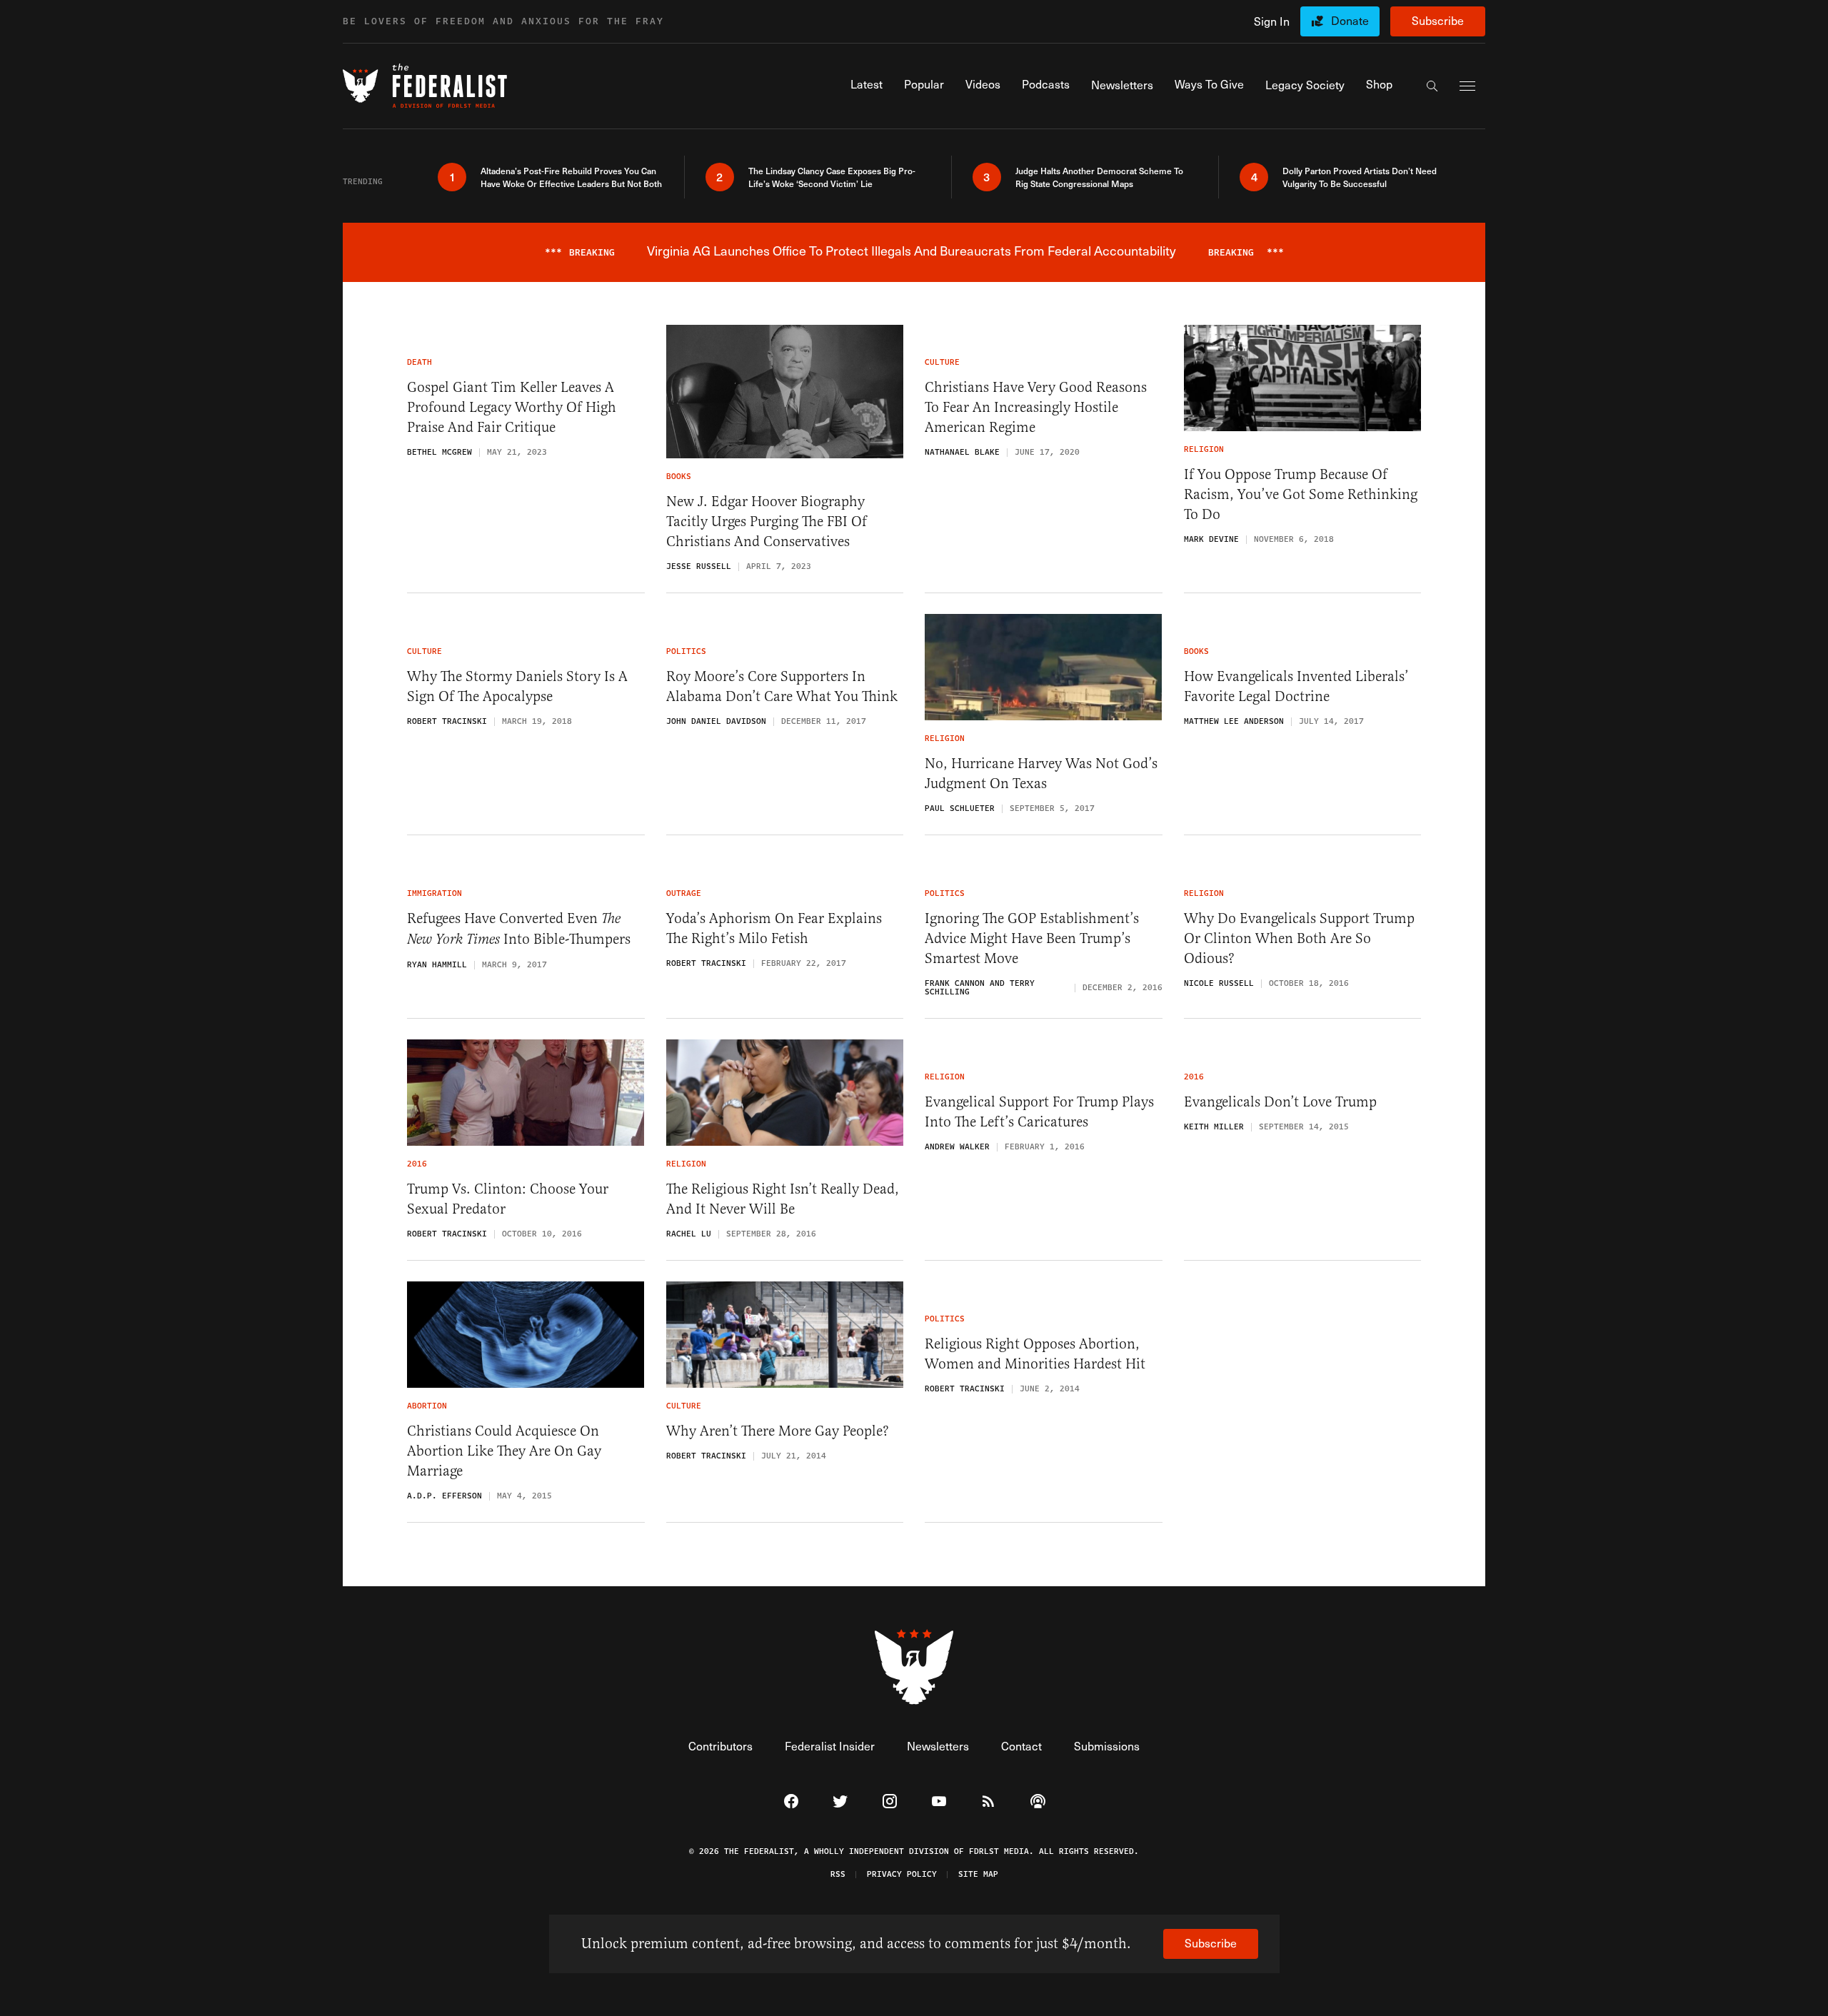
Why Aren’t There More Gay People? (778, 1431)
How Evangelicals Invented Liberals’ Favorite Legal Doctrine (1296, 686)
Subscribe (1438, 20)
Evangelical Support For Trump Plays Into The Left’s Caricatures (1039, 1112)
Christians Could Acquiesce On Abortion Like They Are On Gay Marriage (504, 1451)
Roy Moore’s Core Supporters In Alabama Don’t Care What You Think (782, 686)
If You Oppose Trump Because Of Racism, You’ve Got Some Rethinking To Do (1301, 494)
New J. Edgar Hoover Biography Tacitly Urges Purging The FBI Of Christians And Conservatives (767, 521)
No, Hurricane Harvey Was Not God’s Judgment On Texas (1041, 773)
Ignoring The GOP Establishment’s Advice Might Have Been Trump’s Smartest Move (1032, 938)
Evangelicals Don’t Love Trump (1280, 1102)
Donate (1350, 20)
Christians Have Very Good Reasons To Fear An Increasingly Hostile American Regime (1036, 407)
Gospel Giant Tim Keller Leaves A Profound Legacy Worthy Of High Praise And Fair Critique (512, 407)
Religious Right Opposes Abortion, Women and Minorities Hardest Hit (1035, 1354)
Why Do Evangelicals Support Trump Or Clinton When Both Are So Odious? (1299, 938)
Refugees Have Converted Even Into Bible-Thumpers (519, 929)
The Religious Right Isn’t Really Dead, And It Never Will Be (783, 1199)
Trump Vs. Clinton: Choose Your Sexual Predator (508, 1199)
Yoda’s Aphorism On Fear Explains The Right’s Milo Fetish (774, 928)
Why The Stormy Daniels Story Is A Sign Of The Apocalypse (517, 686)
